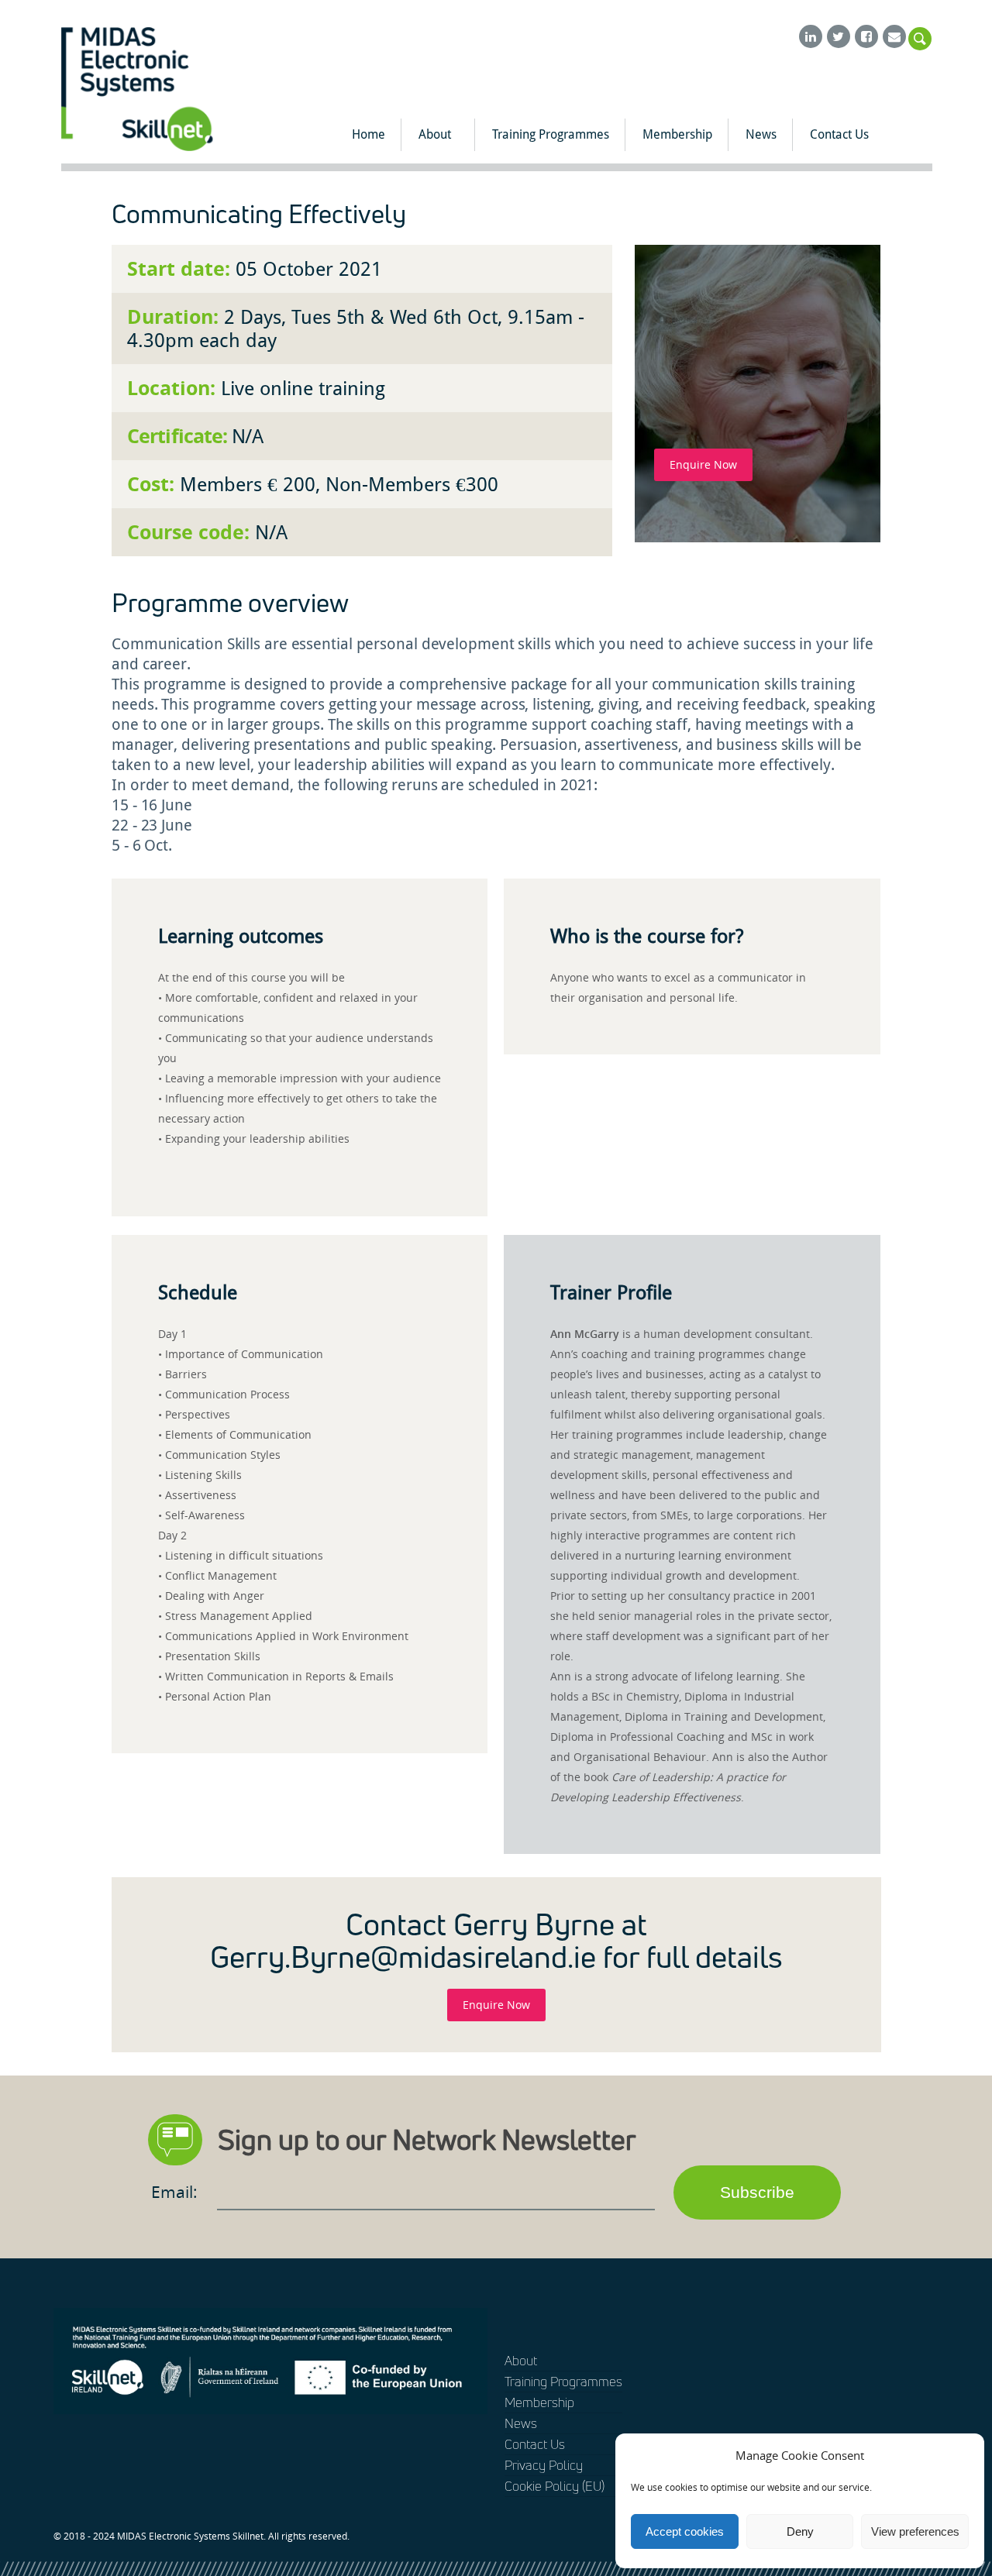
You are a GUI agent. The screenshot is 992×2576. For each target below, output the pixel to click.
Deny (800, 2531)
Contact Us (839, 134)
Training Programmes (551, 134)
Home (369, 134)
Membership (677, 134)
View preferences (915, 2531)
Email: (176, 2192)
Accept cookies (685, 2531)
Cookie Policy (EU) (555, 2486)
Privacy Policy (544, 2465)
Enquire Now (703, 464)
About (435, 134)
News (761, 134)
